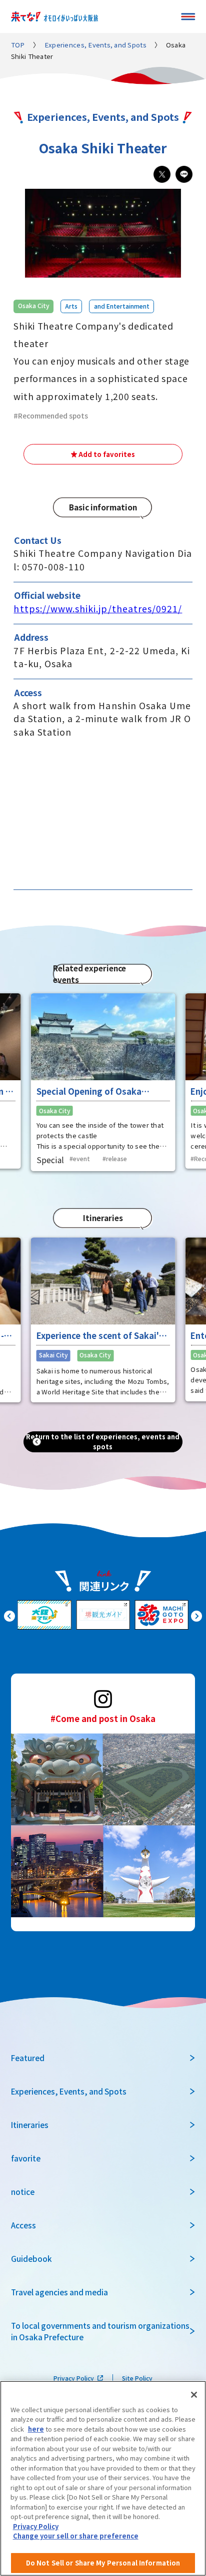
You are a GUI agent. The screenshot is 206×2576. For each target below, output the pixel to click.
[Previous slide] (9, 1615)
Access (23, 2225)
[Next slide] (196, 1615)
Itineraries (30, 2125)
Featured (28, 2058)
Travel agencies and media (59, 2292)
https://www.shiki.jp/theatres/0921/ (98, 609)
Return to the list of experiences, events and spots (103, 1442)
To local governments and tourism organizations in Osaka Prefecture (100, 2331)
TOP (18, 45)
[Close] (194, 2395)
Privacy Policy (74, 2378)
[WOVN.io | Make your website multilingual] (95, 2564)
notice (23, 2191)
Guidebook (31, 2258)
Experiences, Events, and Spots (95, 45)
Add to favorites (107, 454)
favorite (26, 2158)
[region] (103, 2478)
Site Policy (137, 2378)
